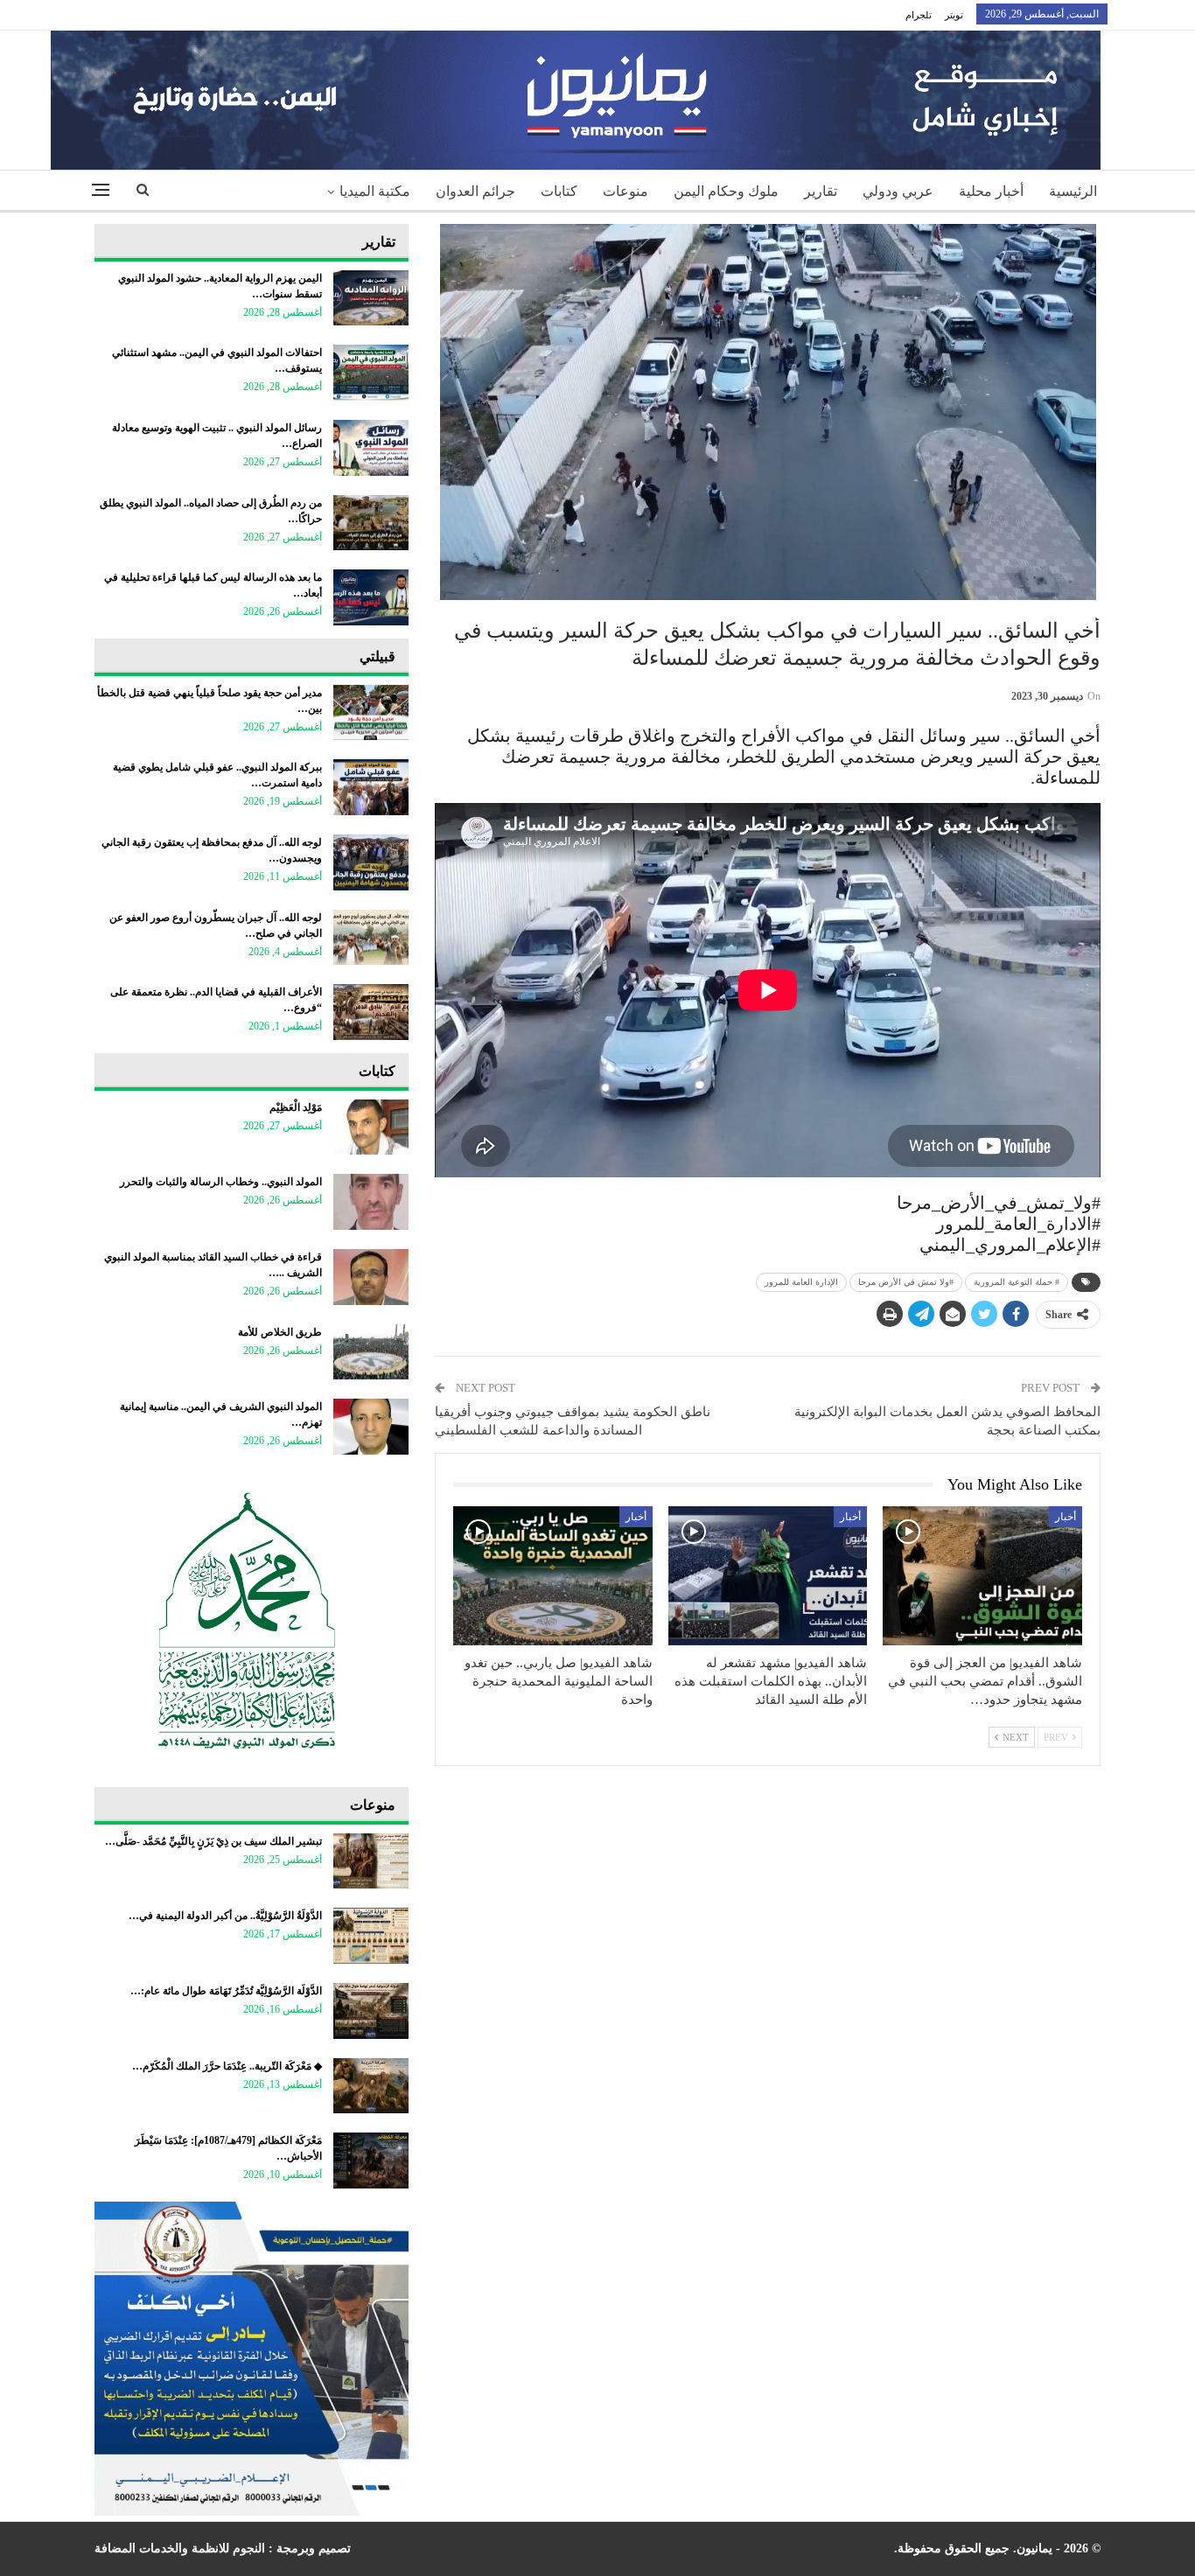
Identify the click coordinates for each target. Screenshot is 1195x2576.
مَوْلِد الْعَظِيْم (296, 1107)
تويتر (954, 15)
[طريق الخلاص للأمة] (371, 1352)
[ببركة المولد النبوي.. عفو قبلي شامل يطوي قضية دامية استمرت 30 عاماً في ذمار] (371, 787)
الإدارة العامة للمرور (801, 1282)
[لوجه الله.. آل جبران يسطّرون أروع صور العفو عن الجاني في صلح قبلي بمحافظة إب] (371, 938)
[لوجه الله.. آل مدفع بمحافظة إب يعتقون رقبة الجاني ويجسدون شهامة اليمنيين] (371, 862)
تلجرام (919, 15)
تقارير (821, 191)
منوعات (625, 191)
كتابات (559, 191)
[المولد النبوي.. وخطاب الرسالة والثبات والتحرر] (371, 1202)
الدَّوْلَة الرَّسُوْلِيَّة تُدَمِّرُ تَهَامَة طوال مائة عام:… (226, 1991)
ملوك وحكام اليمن (726, 191)
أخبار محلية (991, 191)
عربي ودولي (898, 191)
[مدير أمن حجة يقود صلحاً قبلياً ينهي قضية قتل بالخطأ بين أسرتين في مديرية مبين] (371, 713)
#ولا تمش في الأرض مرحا (906, 1282)
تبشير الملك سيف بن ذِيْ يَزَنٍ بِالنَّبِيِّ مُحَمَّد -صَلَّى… (213, 1841)
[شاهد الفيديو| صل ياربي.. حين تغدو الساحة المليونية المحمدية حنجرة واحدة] (553, 1576)
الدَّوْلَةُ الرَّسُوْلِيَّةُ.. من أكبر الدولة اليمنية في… (225, 1916)
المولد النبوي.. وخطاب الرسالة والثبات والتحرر (221, 1182)
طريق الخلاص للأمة (280, 1332)
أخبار (1066, 1517)
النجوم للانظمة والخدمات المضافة (180, 2548)
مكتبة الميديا (375, 191)
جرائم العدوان (475, 191)
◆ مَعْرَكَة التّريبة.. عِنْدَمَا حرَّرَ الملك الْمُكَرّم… (227, 2066)
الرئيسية (1073, 191)
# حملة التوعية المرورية (1017, 1282)
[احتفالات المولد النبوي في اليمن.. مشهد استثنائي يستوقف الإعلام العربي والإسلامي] (371, 373)
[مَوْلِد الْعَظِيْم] (371, 1127)
